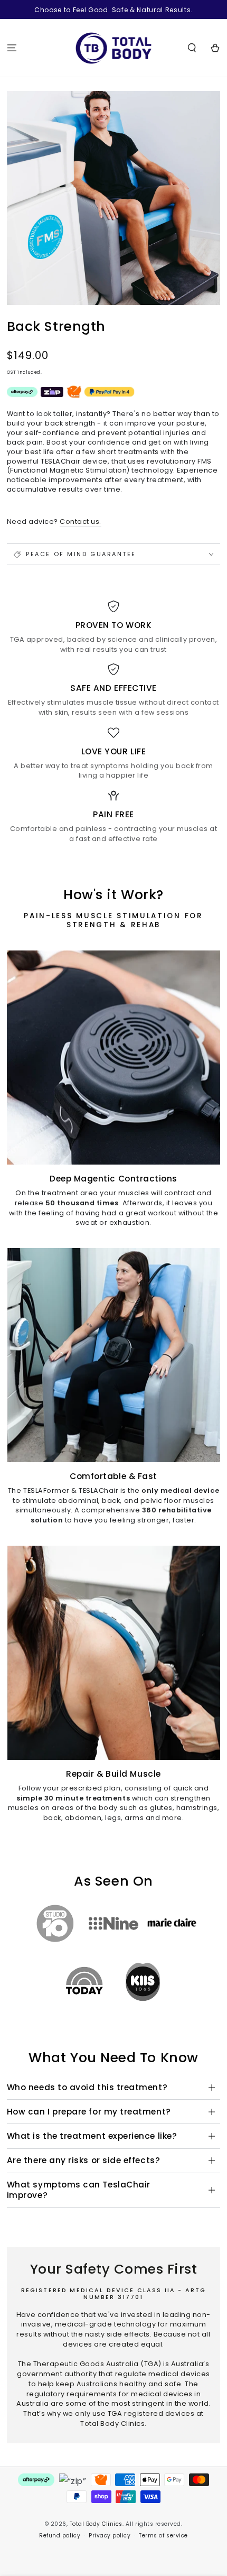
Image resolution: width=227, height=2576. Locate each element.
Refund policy (60, 2536)
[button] (192, 48)
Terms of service (163, 2536)
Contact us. (81, 521)
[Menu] (12, 48)
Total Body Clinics (96, 2524)
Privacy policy (110, 2536)
